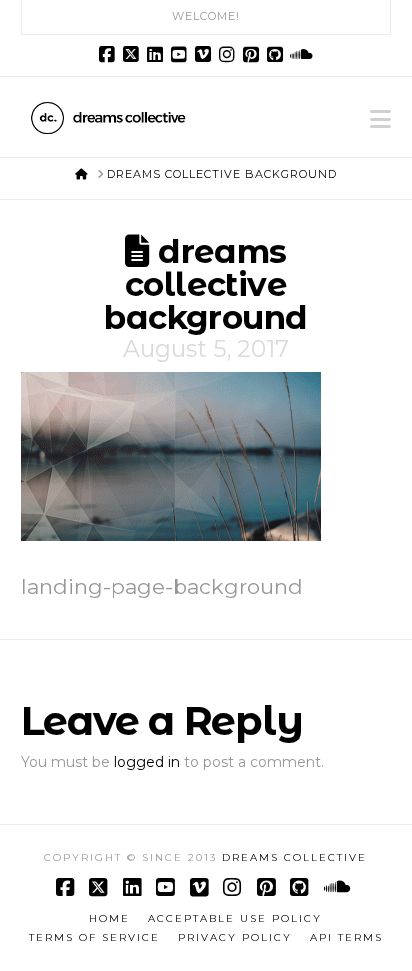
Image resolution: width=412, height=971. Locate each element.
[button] (380, 119)
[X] (134, 55)
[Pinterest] (254, 55)
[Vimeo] (206, 55)
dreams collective (294, 857)
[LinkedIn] (158, 55)
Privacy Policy (235, 937)
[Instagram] (230, 55)
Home (109, 918)
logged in (147, 762)
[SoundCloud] (302, 55)
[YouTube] (182, 55)
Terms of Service (94, 937)
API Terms (346, 937)
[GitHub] (278, 55)
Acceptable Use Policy (235, 918)
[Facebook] (110, 55)
